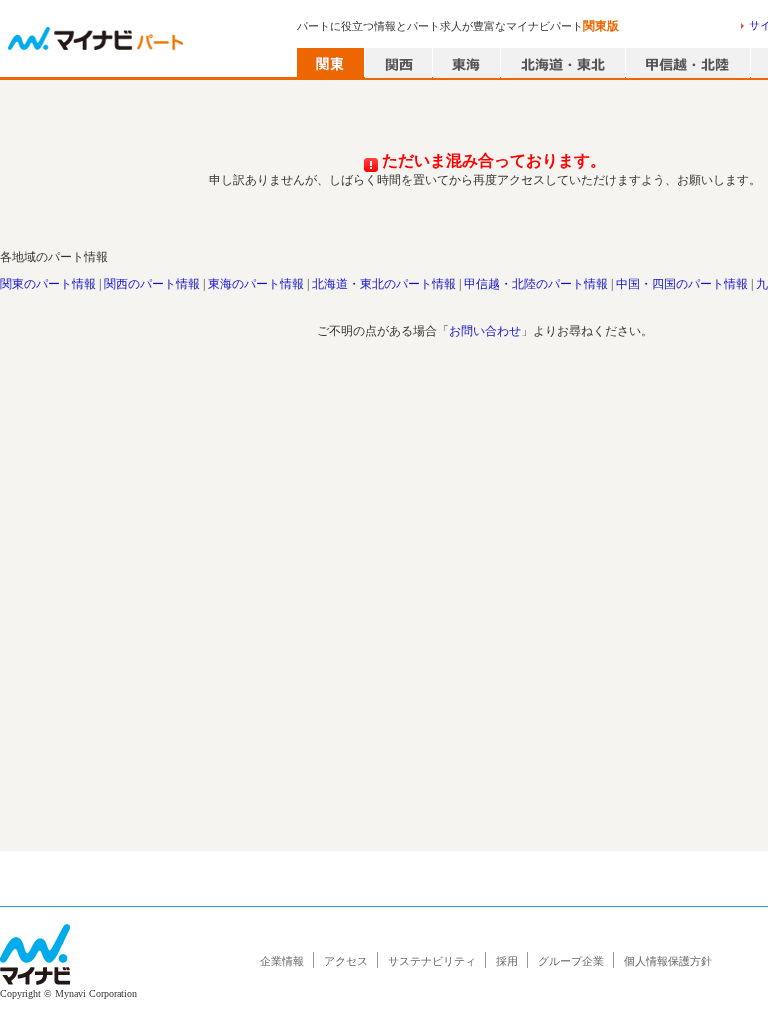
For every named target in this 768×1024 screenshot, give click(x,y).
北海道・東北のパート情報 (384, 284)
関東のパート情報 (48, 284)
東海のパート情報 (256, 284)
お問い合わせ (485, 331)
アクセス (346, 961)
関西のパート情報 (152, 284)
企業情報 (282, 961)
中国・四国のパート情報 (682, 284)
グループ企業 (571, 961)
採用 (507, 961)
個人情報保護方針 (668, 961)
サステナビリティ (432, 961)
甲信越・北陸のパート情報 (536, 284)
